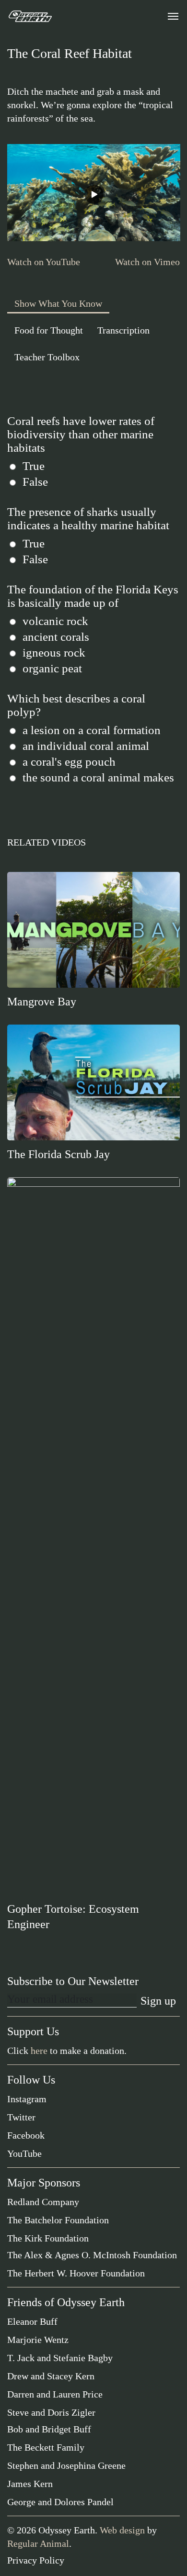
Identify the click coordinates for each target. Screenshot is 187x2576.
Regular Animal (38, 2543)
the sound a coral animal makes (98, 777)
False (35, 482)
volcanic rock (55, 621)
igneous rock (54, 652)
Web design (122, 2530)
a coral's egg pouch (69, 762)
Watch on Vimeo (147, 262)
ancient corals (56, 637)
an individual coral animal (86, 746)
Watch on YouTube (44, 262)
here (39, 2051)
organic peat (52, 668)
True (34, 466)
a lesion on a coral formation (92, 730)
